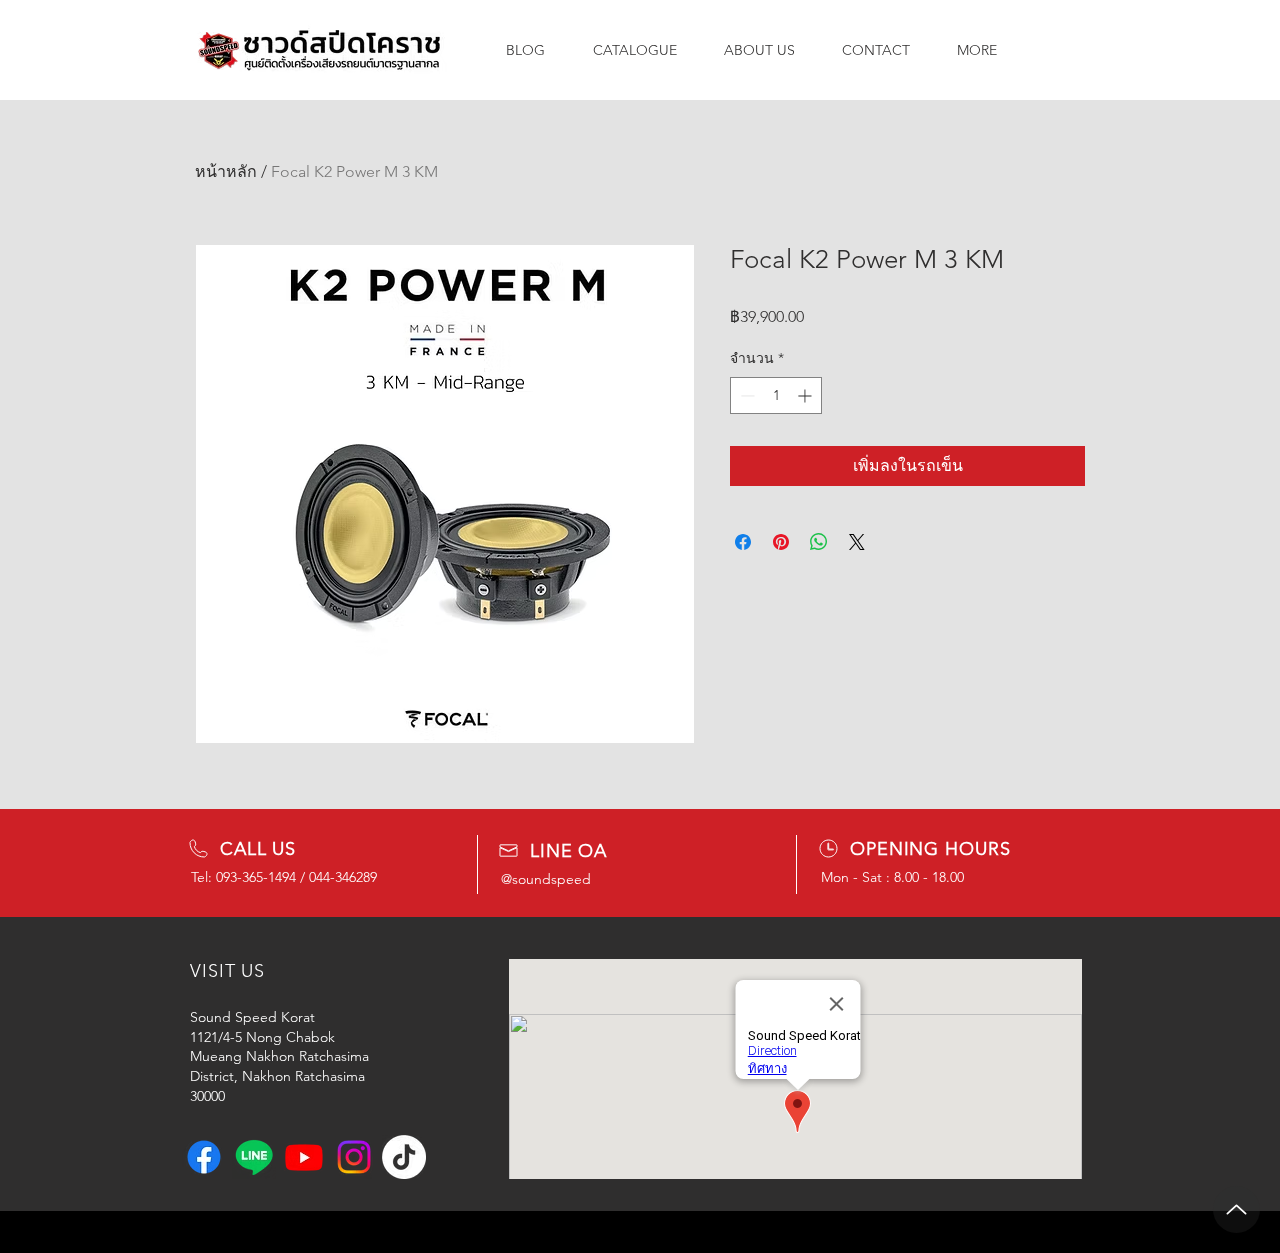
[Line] (254, 1157)
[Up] (1236, 1209)
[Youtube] (304, 1157)
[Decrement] (745, 395)
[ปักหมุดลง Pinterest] (781, 542)
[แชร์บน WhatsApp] (819, 542)
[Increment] (806, 395)
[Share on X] (857, 542)
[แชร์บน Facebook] (743, 542)
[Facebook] (204, 1157)
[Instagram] (354, 1157)
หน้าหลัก (226, 171)
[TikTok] (404, 1157)
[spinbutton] (776, 395)
